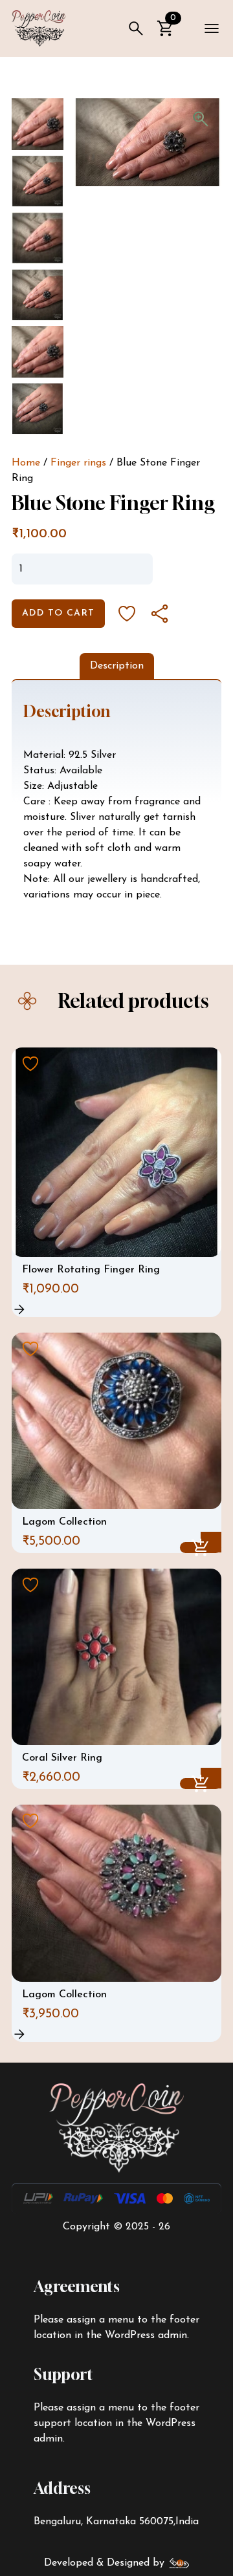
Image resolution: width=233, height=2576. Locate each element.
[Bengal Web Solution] (180, 2563)
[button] (201, 119)
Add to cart (58, 613)
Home (26, 463)
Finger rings (78, 463)
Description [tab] (117, 666)
